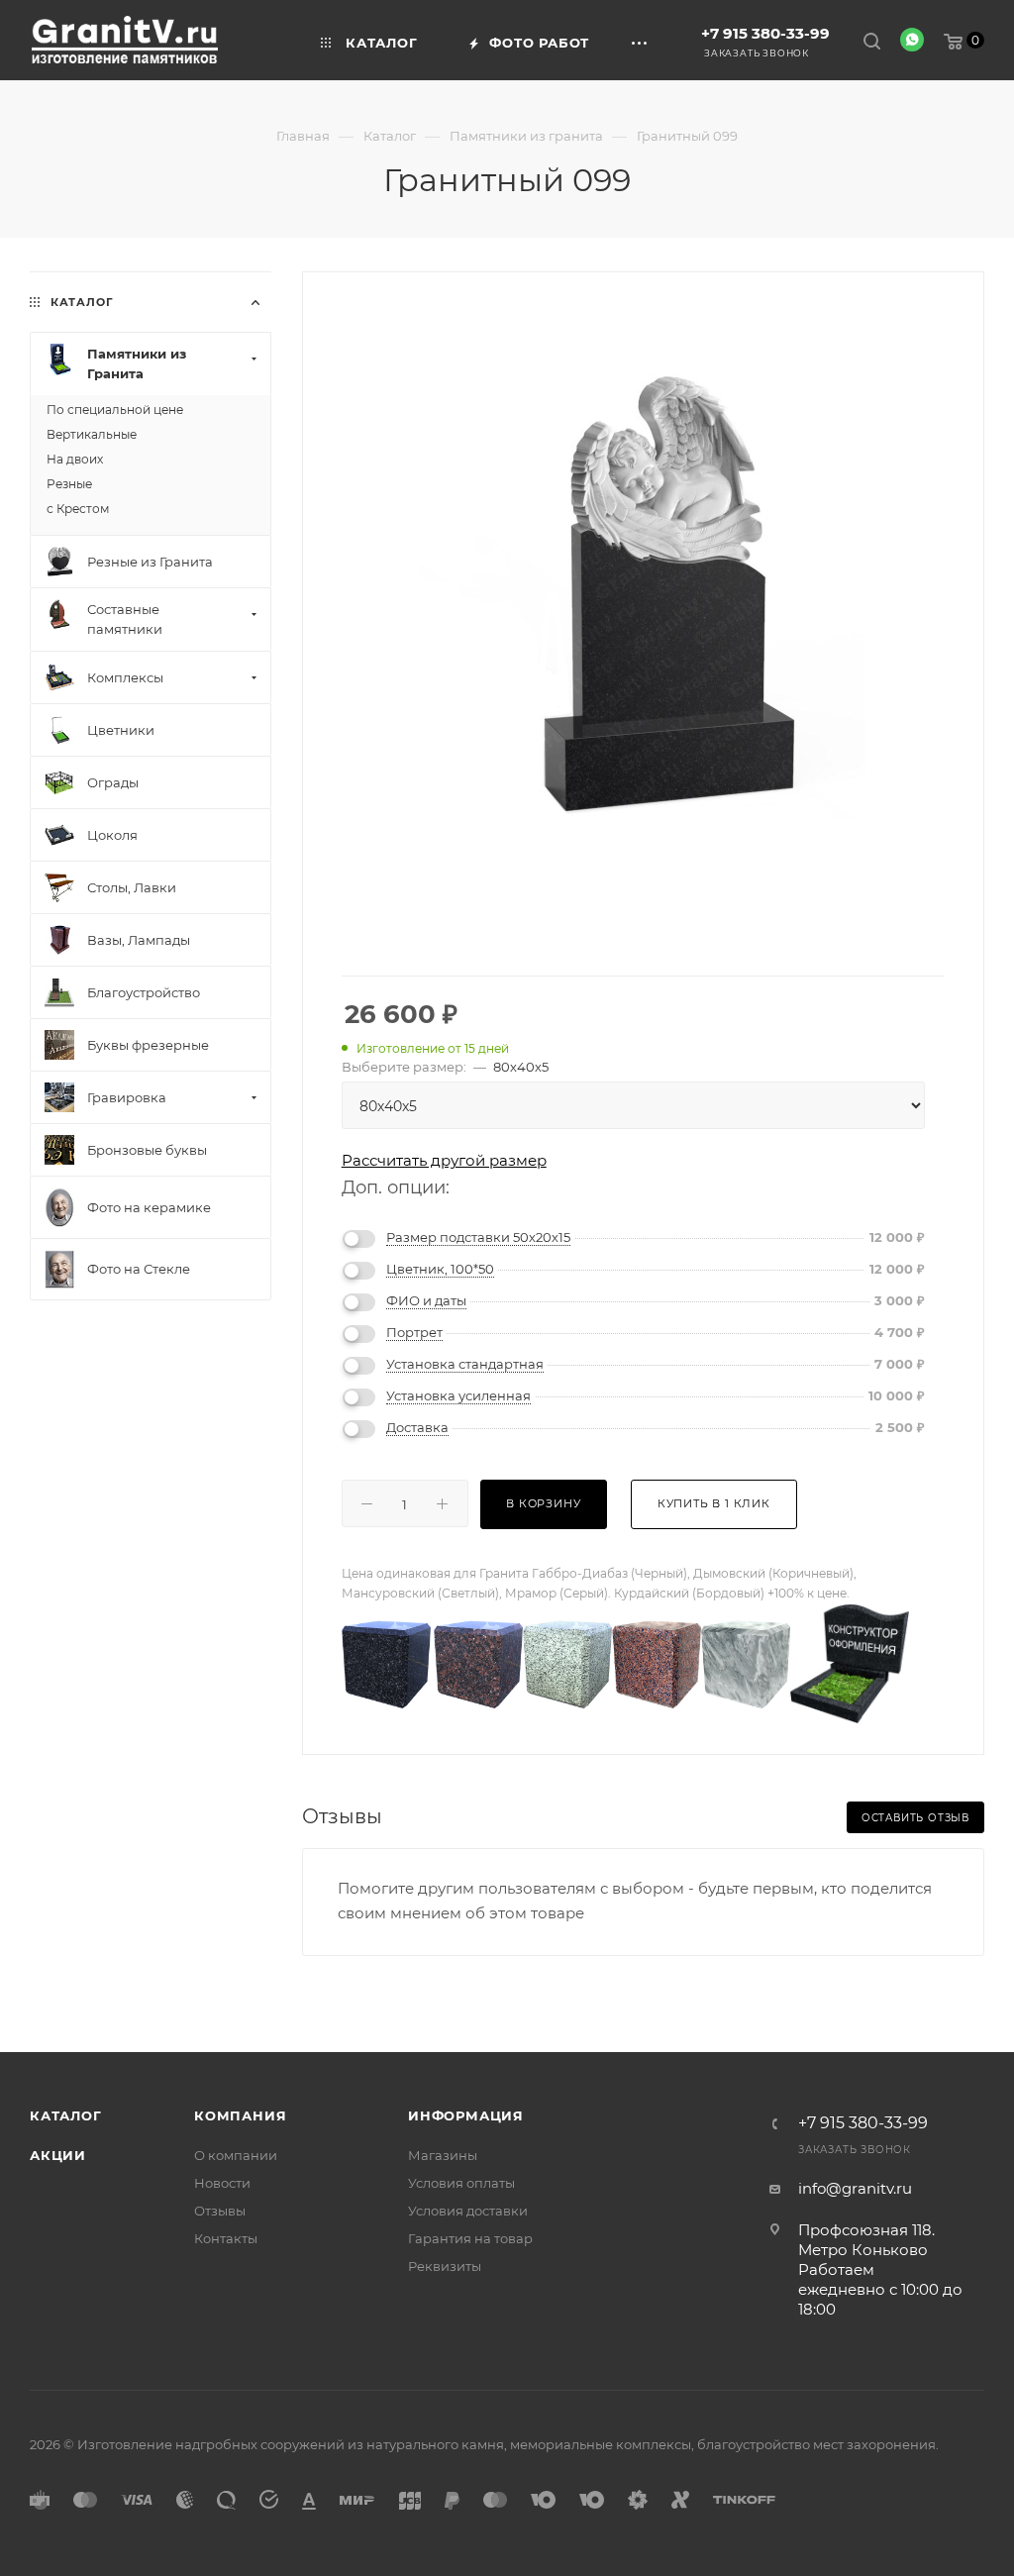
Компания (240, 2115)
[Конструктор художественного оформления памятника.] (850, 1662)
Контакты (226, 2238)
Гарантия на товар (470, 2238)
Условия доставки (468, 2211)
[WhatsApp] (912, 40)
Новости (222, 2183)
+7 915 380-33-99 (765, 33)
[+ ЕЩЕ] (643, 40)
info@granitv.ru (855, 2188)
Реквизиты (445, 2266)
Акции (58, 2155)
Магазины (443, 2155)
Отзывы (220, 2211)
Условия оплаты (461, 2183)
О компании (236, 2155)
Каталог (66, 2115)
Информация (466, 2115)
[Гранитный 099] (643, 596)
